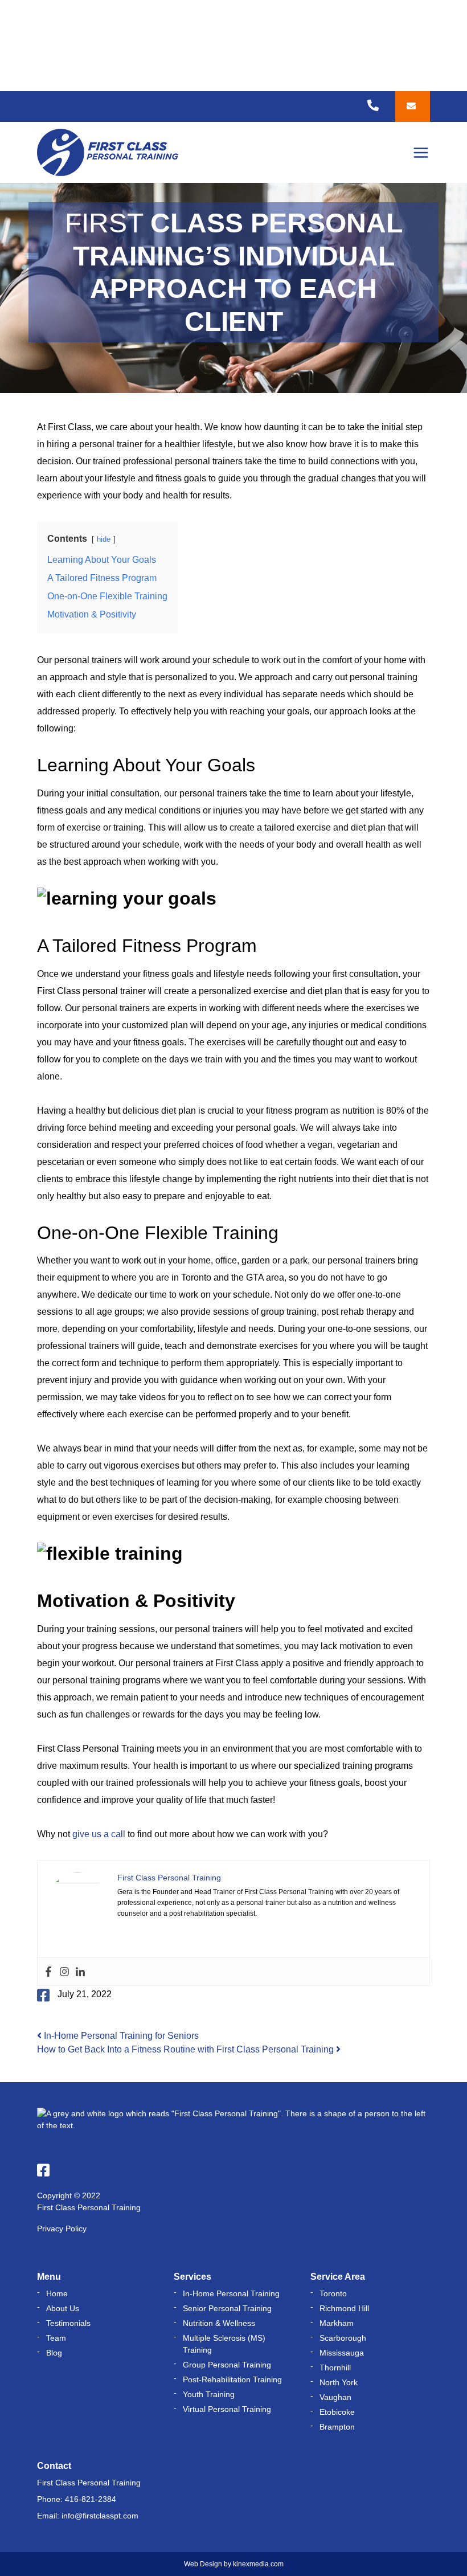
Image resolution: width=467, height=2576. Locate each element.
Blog (54, 2353)
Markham (337, 2323)
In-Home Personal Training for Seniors (120, 2036)
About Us (63, 2308)
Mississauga (342, 2353)
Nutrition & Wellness (219, 2323)
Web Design (203, 2564)
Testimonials (68, 2323)
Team (56, 2338)
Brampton (337, 2427)
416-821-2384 (91, 2499)
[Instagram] (64, 1972)
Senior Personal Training (227, 2308)
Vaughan (335, 2397)
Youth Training (209, 2394)
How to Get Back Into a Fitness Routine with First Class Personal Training (187, 2049)
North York (339, 2382)
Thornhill (335, 2368)
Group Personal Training (227, 2365)
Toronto (333, 2293)
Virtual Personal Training (227, 2409)
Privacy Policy (62, 2229)
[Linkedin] (80, 1972)
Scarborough (343, 2338)
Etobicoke (337, 2412)
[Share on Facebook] (43, 1995)
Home (57, 2293)
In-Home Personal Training (231, 2293)
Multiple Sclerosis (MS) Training (224, 2344)
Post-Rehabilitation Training (232, 2379)
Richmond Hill (344, 2308)
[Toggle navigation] (421, 153)
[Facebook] (48, 1972)
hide (104, 539)
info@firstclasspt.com (100, 2516)
